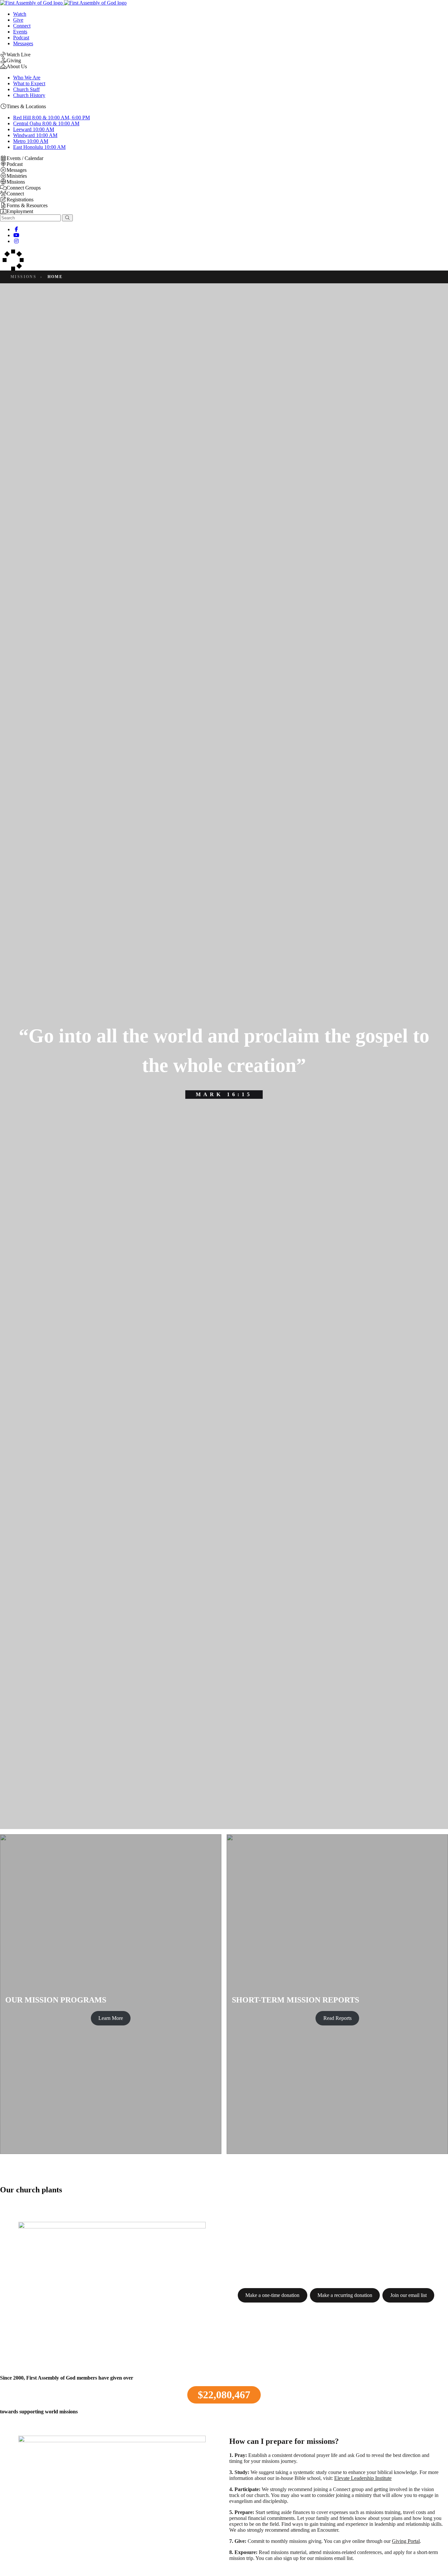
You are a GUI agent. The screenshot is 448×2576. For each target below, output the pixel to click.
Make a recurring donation (345, 2295)
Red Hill (51, 118)
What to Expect (29, 83)
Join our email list (408, 2295)
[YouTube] (16, 235)
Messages (23, 43)
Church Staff (26, 89)
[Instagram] (16, 241)
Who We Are (27, 78)
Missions (23, 277)
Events (20, 32)
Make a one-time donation (272, 2295)
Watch (20, 14)
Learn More (111, 2018)
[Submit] (67, 218)
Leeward (34, 129)
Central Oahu (46, 123)
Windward (35, 135)
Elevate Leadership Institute (363, 2478)
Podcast (21, 38)
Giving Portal (406, 2541)
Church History (29, 95)
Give (18, 20)
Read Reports (337, 2018)
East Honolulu (39, 147)
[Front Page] (63, 3)
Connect (22, 26)
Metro (31, 141)
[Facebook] (16, 229)
